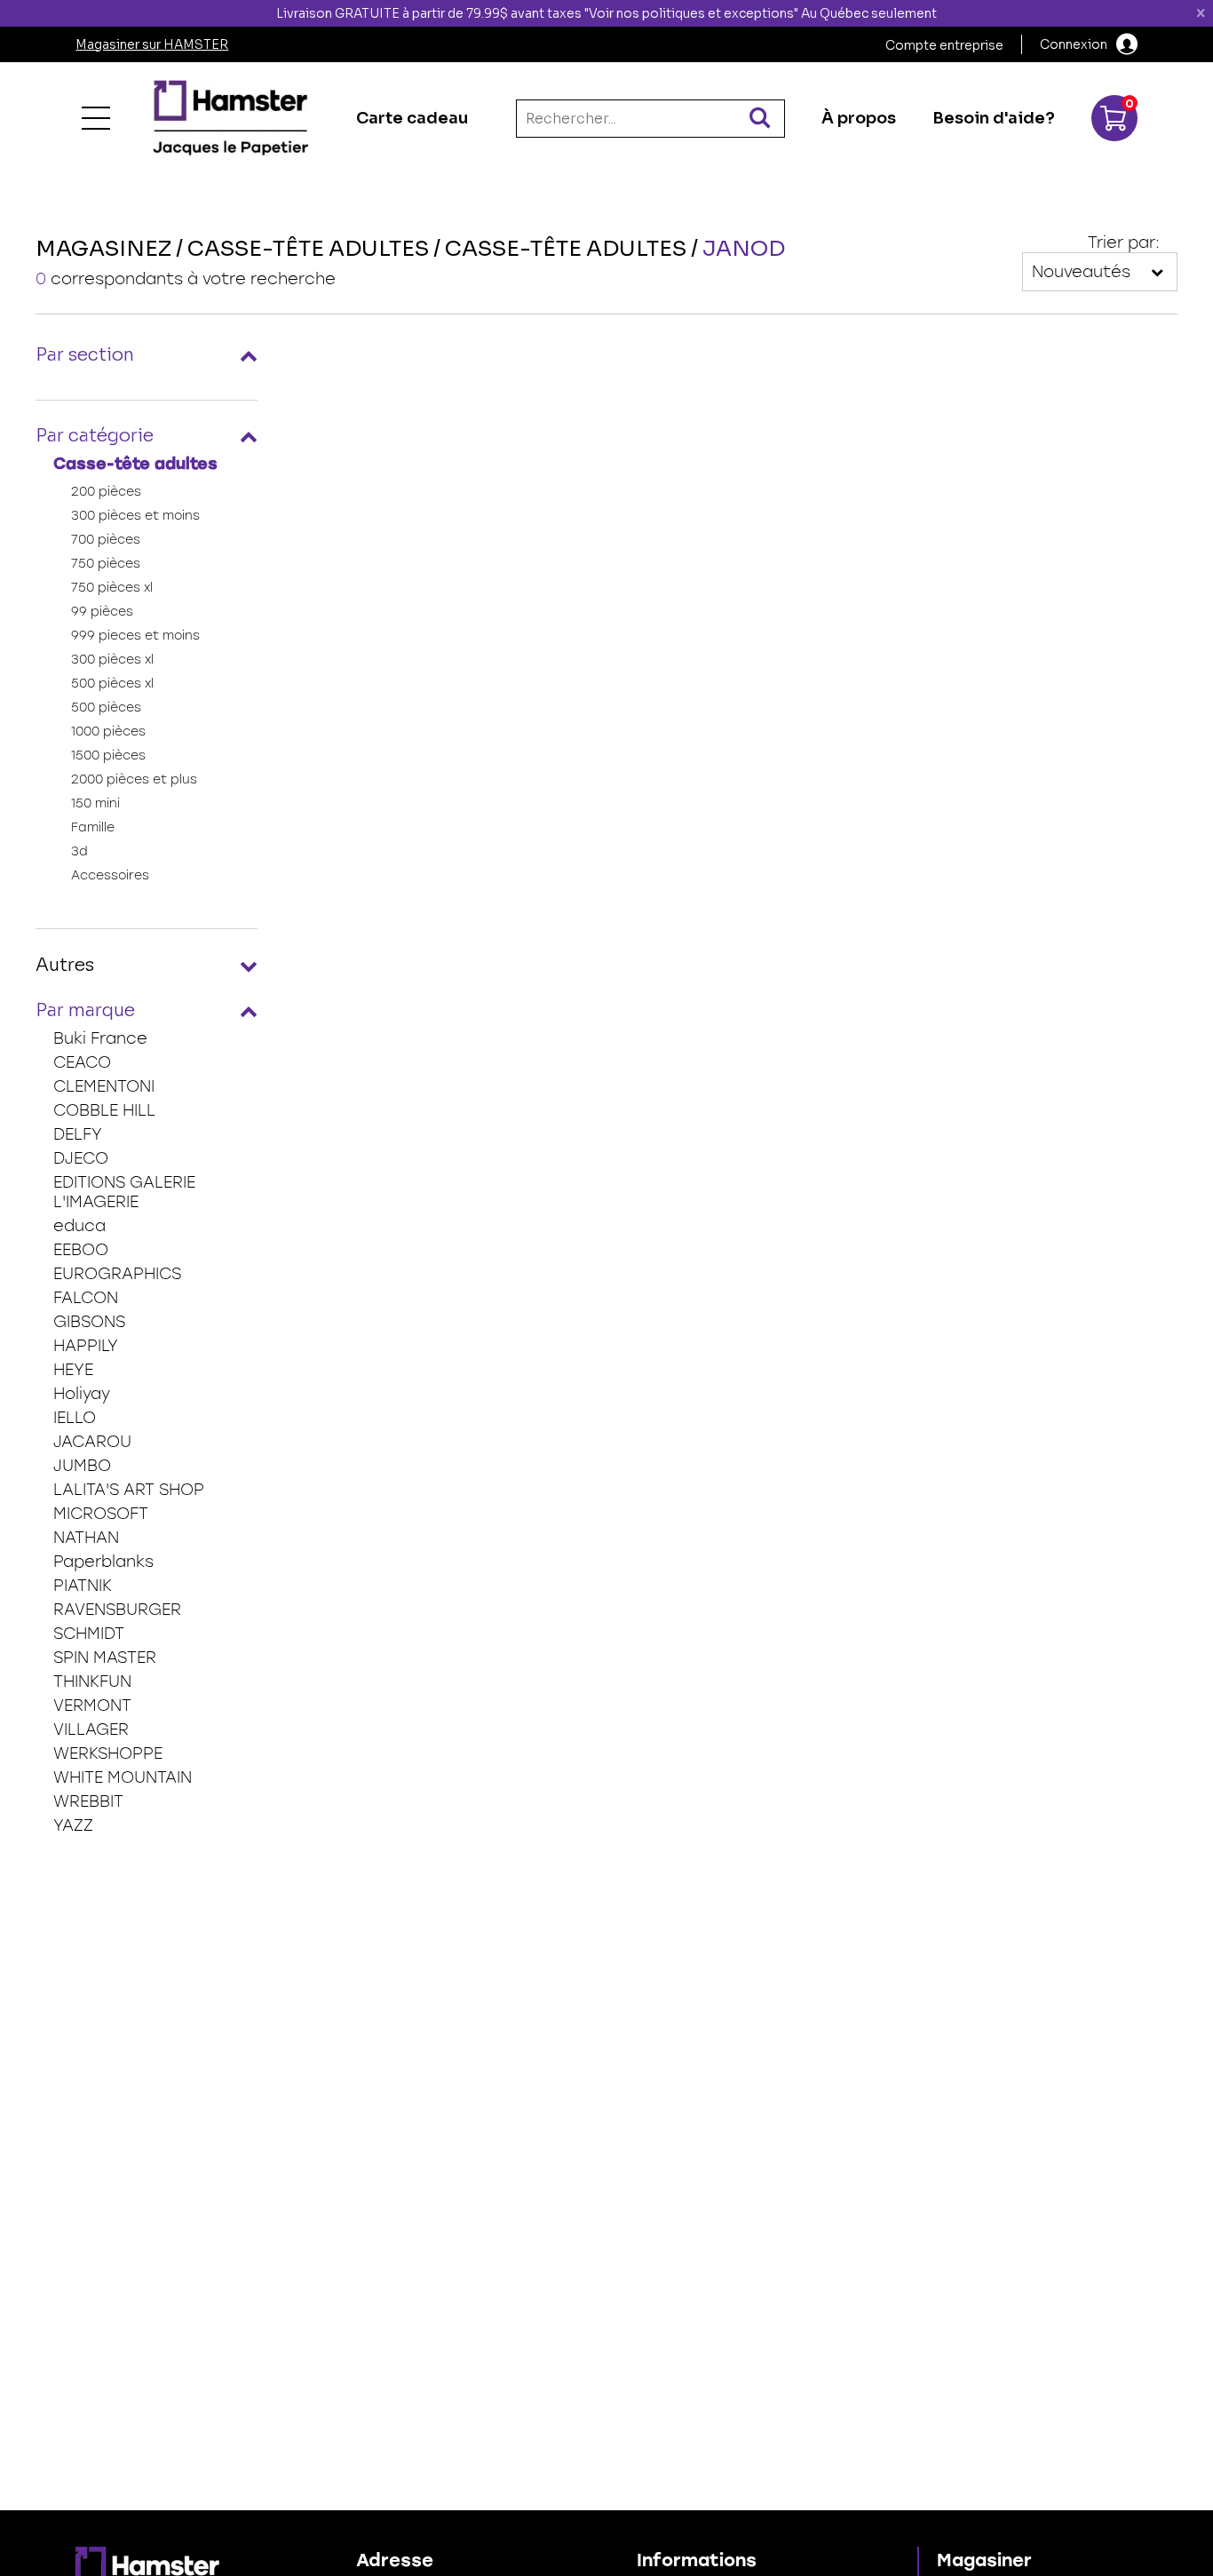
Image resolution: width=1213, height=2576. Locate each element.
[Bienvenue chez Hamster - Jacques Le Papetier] (230, 118)
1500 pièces (108, 755)
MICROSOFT (101, 1514)
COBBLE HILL (104, 1110)
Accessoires (110, 875)
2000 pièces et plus (134, 779)
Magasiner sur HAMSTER (152, 44)
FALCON (86, 1298)
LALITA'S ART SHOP (129, 1490)
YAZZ (73, 1825)
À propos (859, 118)
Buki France (100, 1038)
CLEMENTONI (104, 1086)
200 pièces (106, 492)
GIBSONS (89, 1322)
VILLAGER (91, 1729)
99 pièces (102, 612)
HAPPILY (86, 1346)
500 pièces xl (112, 684)
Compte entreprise (944, 45)
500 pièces (106, 708)
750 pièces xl (112, 588)
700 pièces (106, 540)
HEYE (73, 1370)
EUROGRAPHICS (117, 1274)
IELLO (75, 1418)
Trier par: (1124, 242)
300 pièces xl (112, 660)
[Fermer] (1201, 13)
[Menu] (96, 118)
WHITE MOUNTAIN (123, 1777)
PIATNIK (83, 1586)
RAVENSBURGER (117, 1610)
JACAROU (92, 1442)
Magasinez (103, 249)
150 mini (95, 803)
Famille (93, 827)
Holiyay (82, 1394)
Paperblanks (103, 1562)
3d (79, 851)
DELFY (78, 1134)
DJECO (81, 1158)
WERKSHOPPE (108, 1753)
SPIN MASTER (105, 1658)
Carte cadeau (412, 118)
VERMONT (92, 1705)
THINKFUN (92, 1682)
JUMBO (82, 1466)
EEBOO (81, 1250)
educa (79, 1226)
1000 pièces (108, 731)
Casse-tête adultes (135, 464)
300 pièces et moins (135, 516)
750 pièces (106, 564)
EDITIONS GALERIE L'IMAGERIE (124, 1192)
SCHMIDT (89, 1634)
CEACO (82, 1062)
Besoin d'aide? (994, 118)
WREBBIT (88, 1801)
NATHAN (86, 1538)
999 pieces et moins (135, 636)
